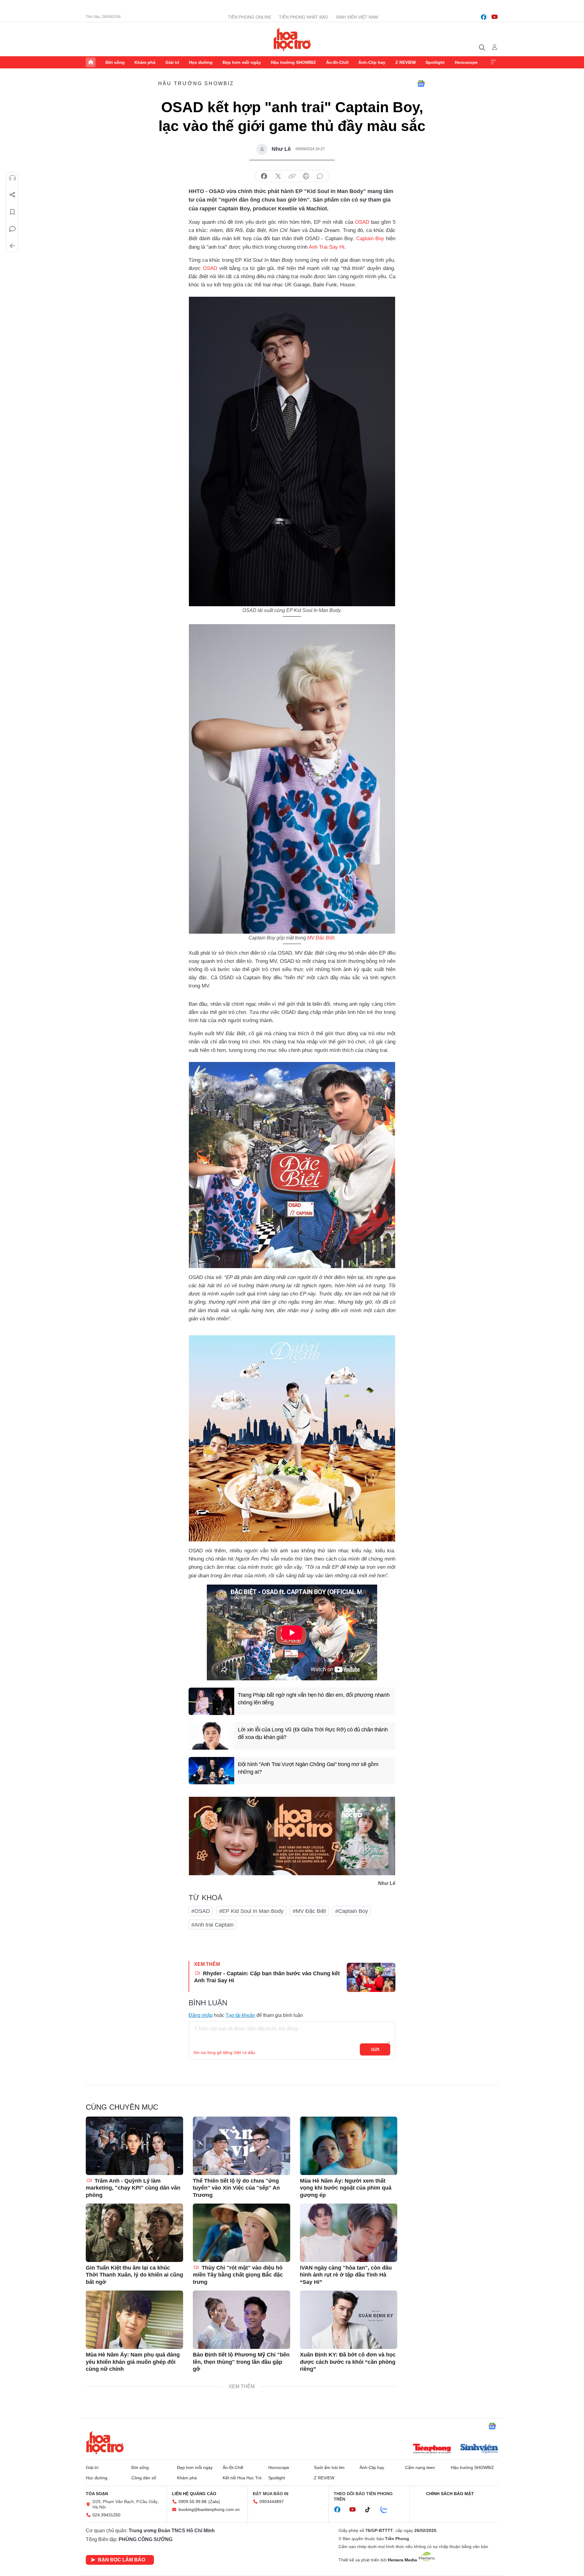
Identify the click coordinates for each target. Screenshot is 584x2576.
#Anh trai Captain (212, 1925)
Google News (421, 84)
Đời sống (115, 62)
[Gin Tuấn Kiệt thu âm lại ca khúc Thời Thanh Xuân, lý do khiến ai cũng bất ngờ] (134, 2233)
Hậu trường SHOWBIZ (293, 62)
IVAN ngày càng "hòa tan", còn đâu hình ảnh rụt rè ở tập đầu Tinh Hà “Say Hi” (346, 2275)
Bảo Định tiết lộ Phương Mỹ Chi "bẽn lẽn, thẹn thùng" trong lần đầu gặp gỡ (241, 2362)
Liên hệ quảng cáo (194, 2494)
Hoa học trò (105, 2443)
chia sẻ (264, 176)
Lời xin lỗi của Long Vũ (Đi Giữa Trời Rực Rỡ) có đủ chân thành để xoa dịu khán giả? (313, 1733)
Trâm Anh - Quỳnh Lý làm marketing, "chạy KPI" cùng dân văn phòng (133, 2188)
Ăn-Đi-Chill (337, 62)
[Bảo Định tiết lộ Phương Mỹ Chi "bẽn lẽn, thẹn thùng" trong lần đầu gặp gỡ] (242, 2320)
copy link (292, 176)
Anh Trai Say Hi (327, 247)
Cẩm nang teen (420, 2467)
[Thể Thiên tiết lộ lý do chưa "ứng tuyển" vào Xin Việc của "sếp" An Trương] (242, 2146)
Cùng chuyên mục (122, 2107)
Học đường (201, 62)
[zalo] (387, 2510)
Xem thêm (493, 62)
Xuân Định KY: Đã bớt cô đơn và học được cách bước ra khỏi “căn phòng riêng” (348, 2362)
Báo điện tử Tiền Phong (292, 39)
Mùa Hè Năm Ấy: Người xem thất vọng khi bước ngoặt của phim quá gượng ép (346, 2188)
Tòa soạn (97, 2494)
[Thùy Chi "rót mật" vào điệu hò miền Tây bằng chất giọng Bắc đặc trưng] (242, 2233)
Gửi (375, 2049)
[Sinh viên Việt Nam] (479, 2449)
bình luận (320, 176)
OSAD (362, 222)
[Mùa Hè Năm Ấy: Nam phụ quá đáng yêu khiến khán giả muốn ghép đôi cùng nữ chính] (134, 2320)
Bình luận (12, 229)
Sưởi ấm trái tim (329, 2467)
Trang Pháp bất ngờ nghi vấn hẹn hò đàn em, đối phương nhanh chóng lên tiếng (314, 1699)
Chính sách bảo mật (450, 2494)
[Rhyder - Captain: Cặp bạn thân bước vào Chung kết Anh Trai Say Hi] (371, 1977)
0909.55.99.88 (193, 2502)
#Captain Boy (352, 1911)
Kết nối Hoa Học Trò (242, 2478)
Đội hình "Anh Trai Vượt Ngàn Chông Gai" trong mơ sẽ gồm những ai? (308, 1768)
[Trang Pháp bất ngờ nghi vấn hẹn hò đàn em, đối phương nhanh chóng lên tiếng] (211, 1701)
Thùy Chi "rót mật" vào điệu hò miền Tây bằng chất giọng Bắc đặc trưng (238, 2275)
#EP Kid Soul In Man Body (251, 1911)
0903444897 (272, 2502)
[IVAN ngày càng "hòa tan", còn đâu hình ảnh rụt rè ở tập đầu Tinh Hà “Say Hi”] (349, 2233)
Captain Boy (371, 239)
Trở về (12, 246)
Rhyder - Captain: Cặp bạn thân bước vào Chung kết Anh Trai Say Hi (267, 1977)
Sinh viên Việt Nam (357, 17)
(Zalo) (214, 2502)
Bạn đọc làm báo (122, 2560)
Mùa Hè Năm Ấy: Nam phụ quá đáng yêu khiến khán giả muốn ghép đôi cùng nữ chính (133, 2362)
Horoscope (466, 62)
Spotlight (435, 62)
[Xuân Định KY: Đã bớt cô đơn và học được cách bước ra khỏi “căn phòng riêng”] (349, 2320)
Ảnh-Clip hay (372, 62)
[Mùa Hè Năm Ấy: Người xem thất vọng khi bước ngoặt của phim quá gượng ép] (349, 2146)
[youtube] (495, 17)
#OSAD (201, 1911)
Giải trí (172, 62)
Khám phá (145, 62)
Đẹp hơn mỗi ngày (242, 62)
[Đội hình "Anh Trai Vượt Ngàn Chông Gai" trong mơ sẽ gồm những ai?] (211, 1771)
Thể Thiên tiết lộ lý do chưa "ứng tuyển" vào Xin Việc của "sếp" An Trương (236, 2188)
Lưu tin (12, 212)
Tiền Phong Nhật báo (304, 17)
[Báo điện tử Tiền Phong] (432, 2449)
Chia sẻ (12, 195)
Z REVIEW (406, 62)
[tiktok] (371, 2510)
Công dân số (144, 2478)
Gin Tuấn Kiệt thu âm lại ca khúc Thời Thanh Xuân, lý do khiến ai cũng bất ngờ (134, 2275)
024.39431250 (106, 2515)
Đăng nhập (201, 2015)
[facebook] (484, 17)
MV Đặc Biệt (321, 938)
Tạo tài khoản (240, 2015)
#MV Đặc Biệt (309, 1911)
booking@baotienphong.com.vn (209, 2509)
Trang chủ (91, 62)
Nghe (12, 178)
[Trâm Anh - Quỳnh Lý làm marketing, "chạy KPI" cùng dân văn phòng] (134, 2146)
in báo (306, 176)
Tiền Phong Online (250, 17)
